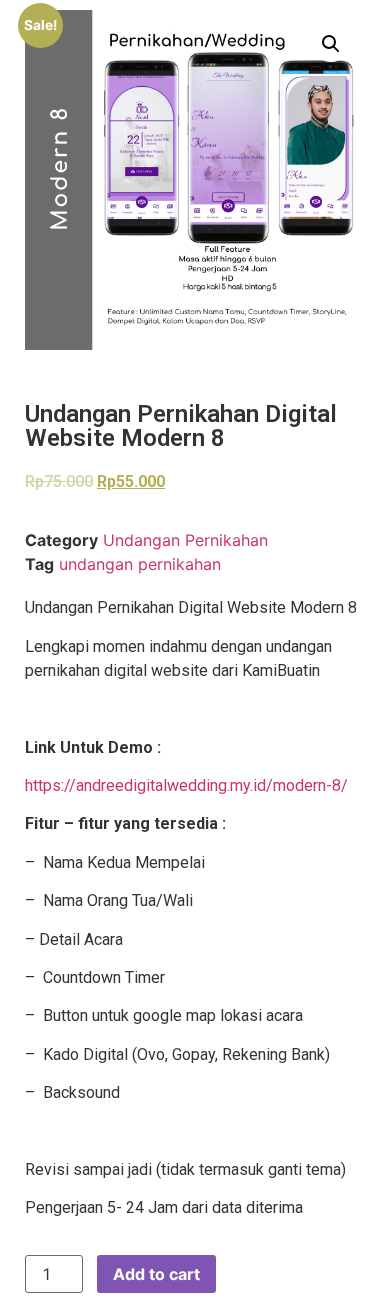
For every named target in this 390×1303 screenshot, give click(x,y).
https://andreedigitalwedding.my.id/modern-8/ (186, 785)
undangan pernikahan (140, 564)
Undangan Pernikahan (185, 540)
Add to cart (156, 1274)
